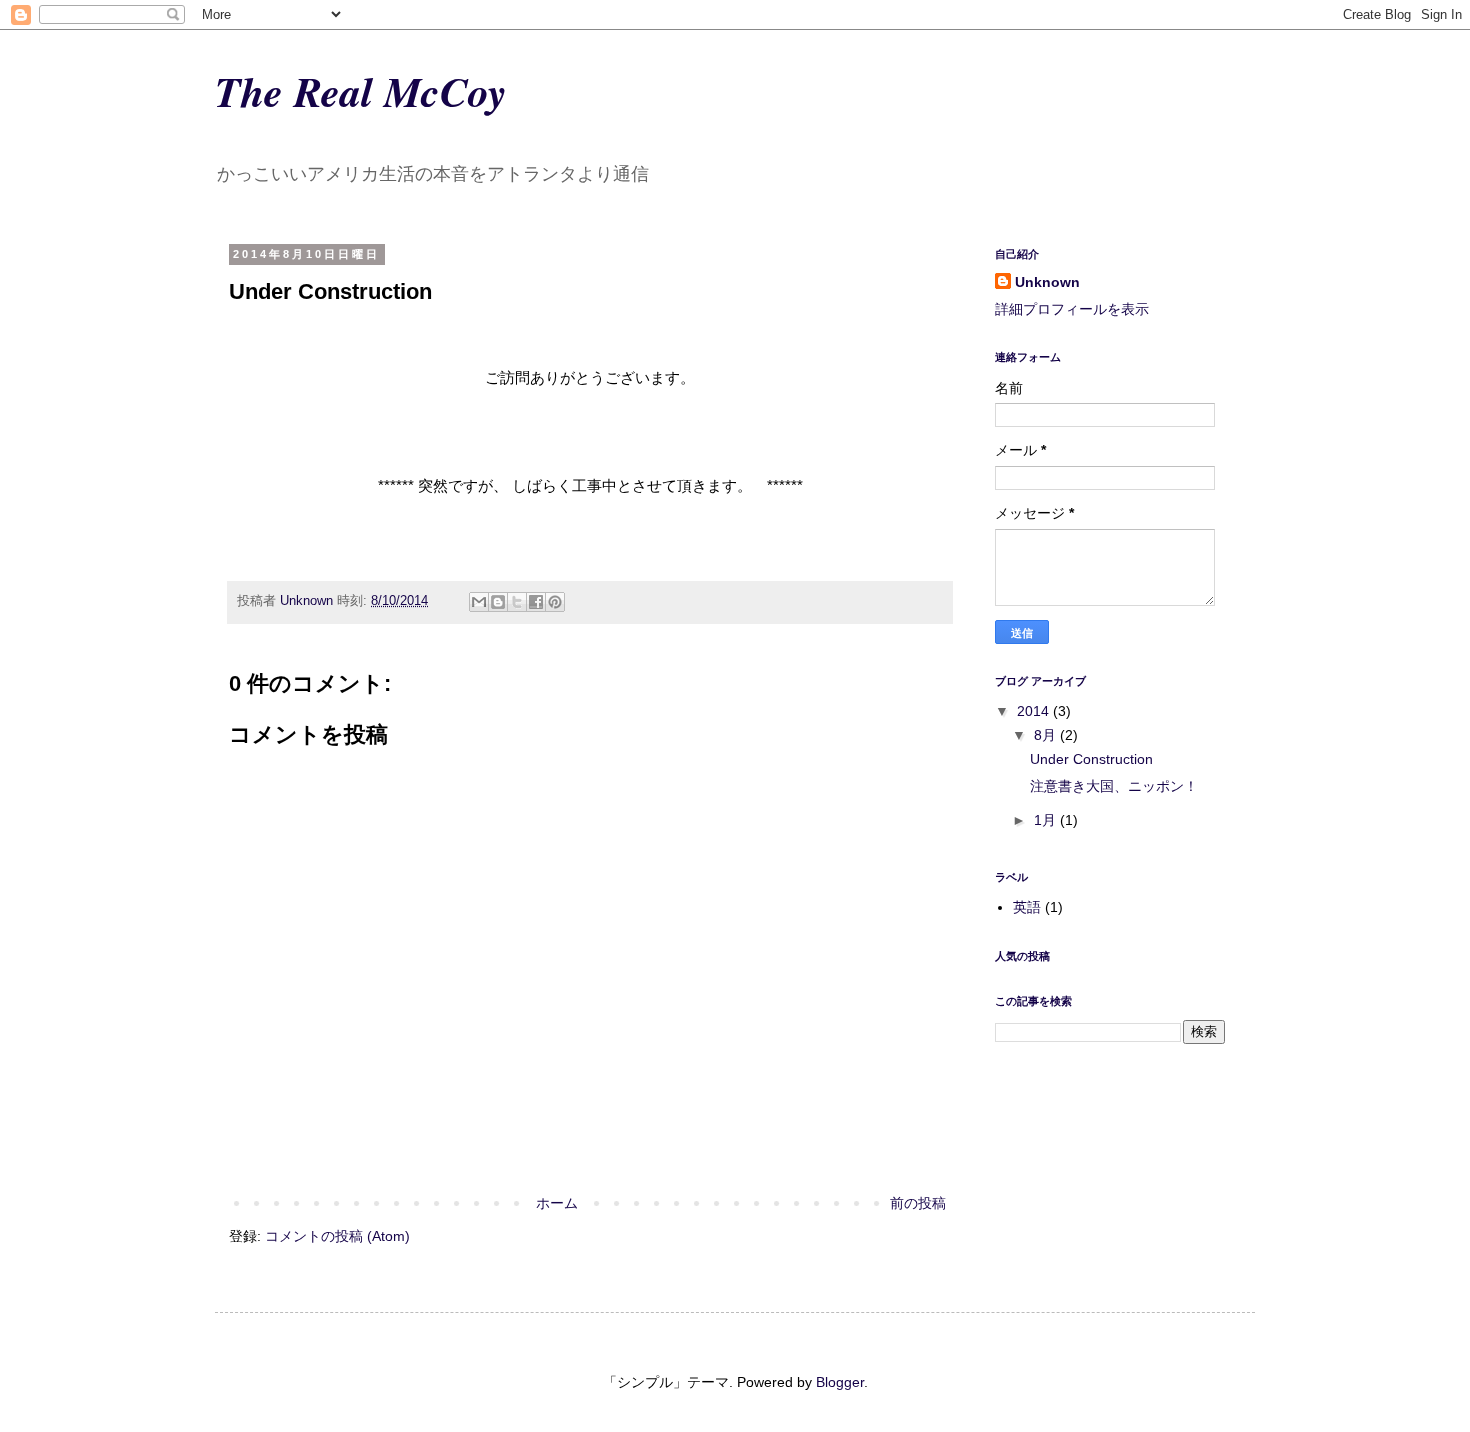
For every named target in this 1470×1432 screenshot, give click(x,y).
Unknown (1047, 282)
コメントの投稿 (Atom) (337, 1236)
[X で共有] (517, 602)
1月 (1047, 820)
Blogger (840, 1382)
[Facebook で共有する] (536, 602)
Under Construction (1091, 759)
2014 (1035, 711)
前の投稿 (918, 1203)
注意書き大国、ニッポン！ (1114, 786)
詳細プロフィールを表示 (1072, 309)
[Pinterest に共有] (555, 602)
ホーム (557, 1203)
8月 (1047, 735)
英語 (1027, 907)
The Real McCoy (361, 91)
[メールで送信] (479, 602)
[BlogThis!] (498, 602)
